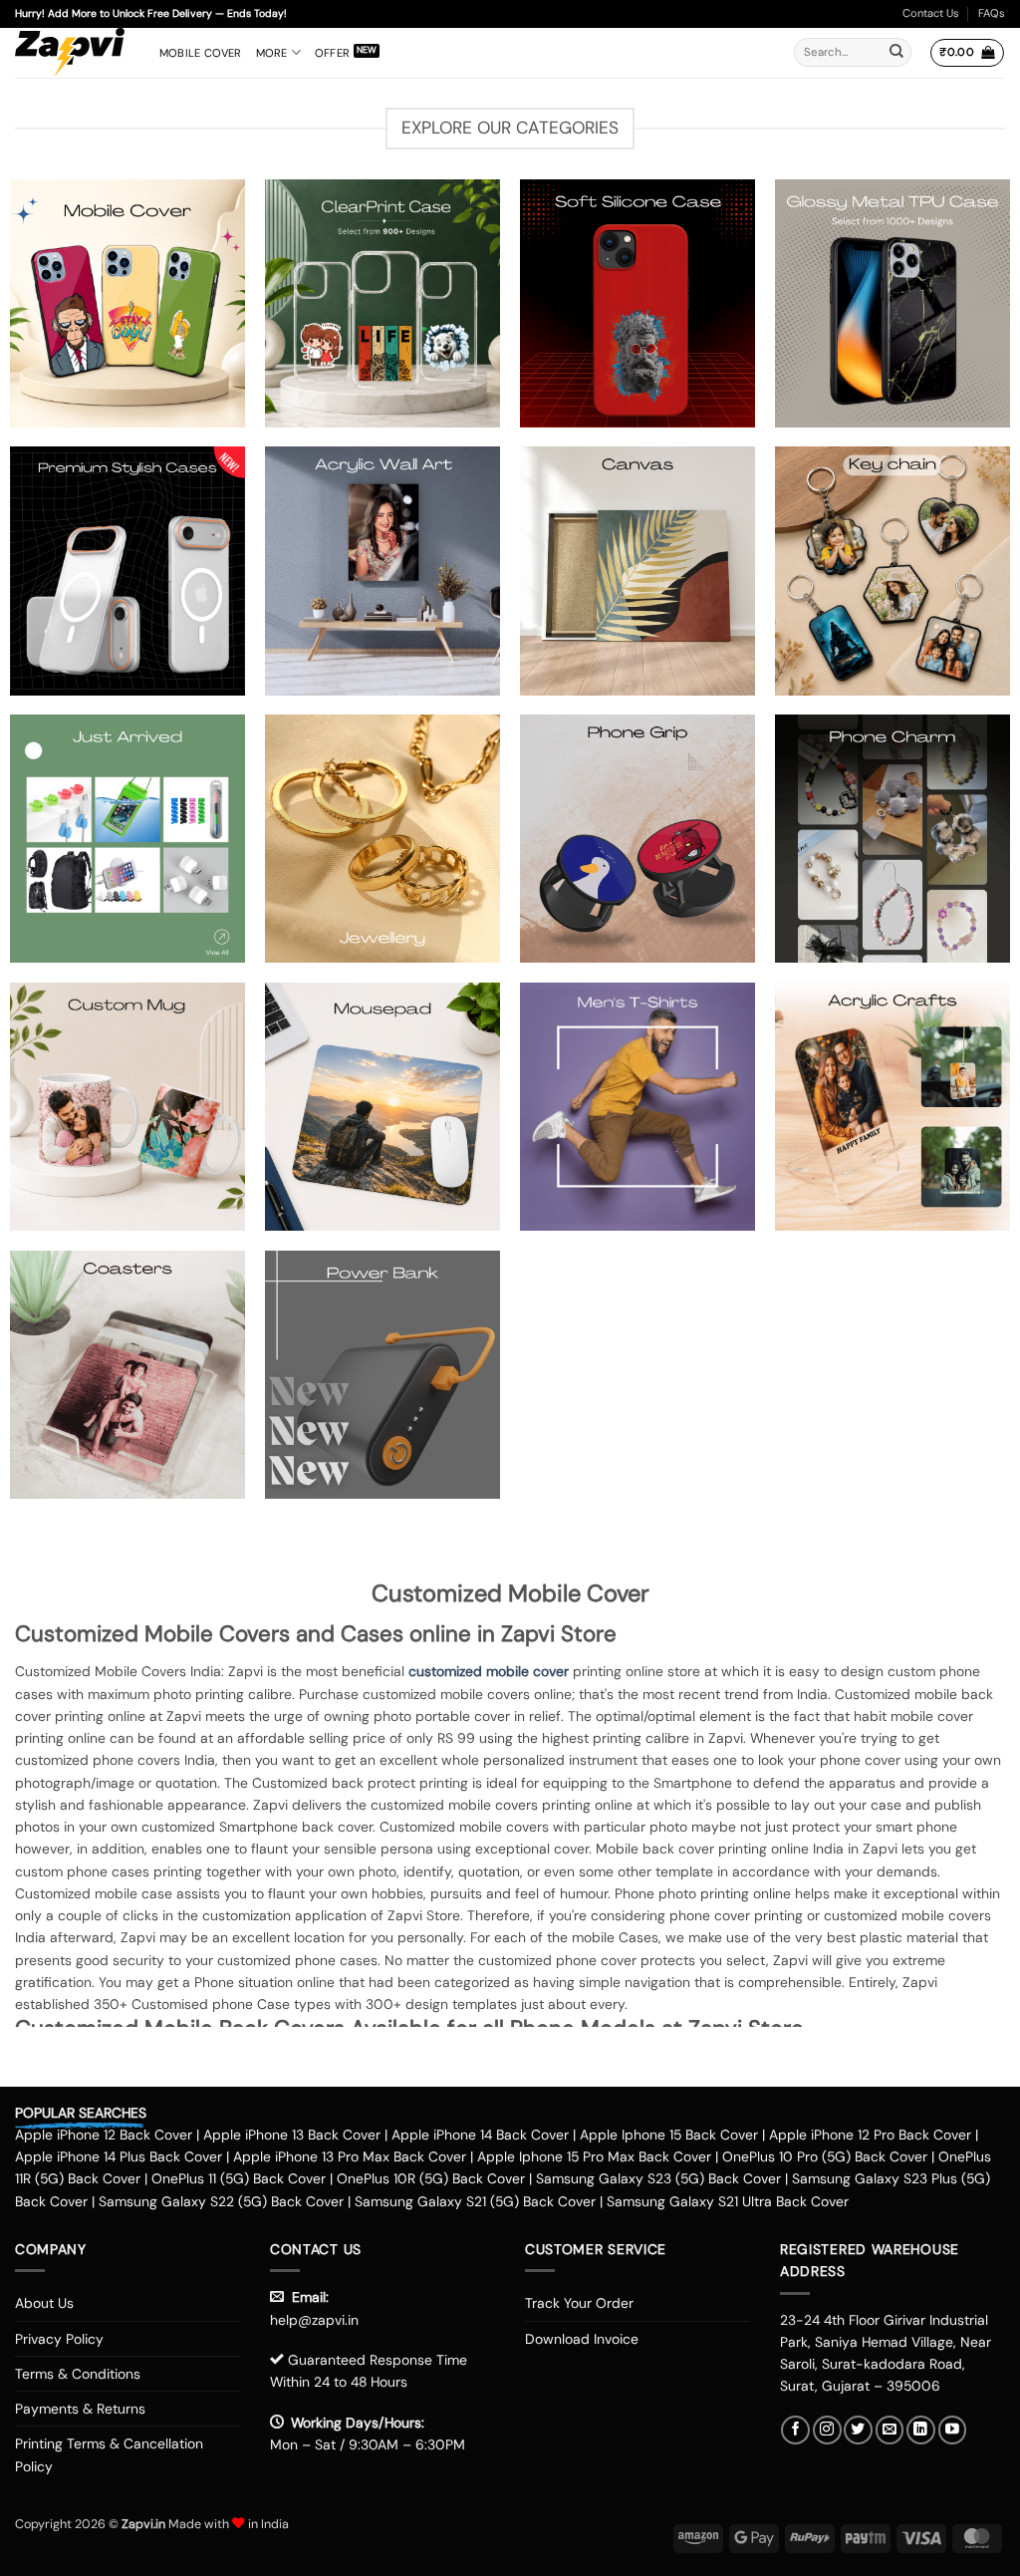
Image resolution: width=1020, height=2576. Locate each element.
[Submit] (896, 53)
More (272, 53)
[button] (967, 53)
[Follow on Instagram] (827, 2430)
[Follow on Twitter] (858, 2430)
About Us (44, 2303)
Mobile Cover (201, 53)
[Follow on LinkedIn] (921, 2430)
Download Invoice (582, 2339)
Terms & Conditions (78, 2374)
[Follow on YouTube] (953, 2430)
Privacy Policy (59, 2339)
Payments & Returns (80, 2409)
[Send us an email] (890, 2430)
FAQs (992, 13)
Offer (332, 53)
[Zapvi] (72, 53)
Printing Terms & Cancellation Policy (109, 2454)
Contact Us (931, 13)
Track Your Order (579, 2303)
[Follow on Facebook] (795, 2430)
